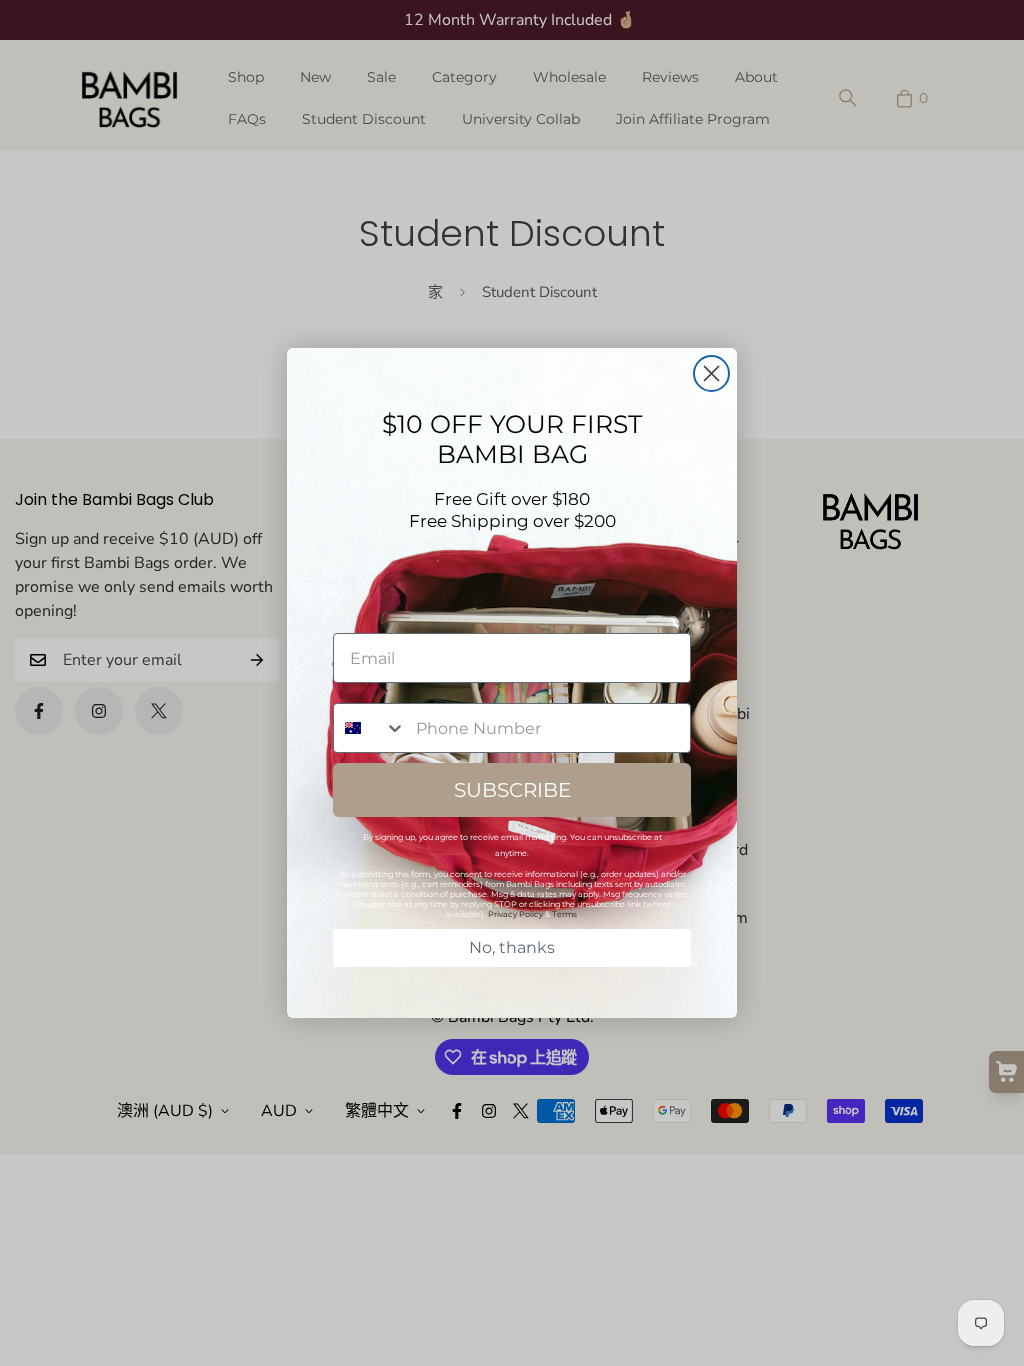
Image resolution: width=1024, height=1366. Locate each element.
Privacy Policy (515, 914)
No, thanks (512, 947)
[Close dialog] (711, 373)
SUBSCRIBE (512, 790)
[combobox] (370, 728)
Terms (564, 914)
